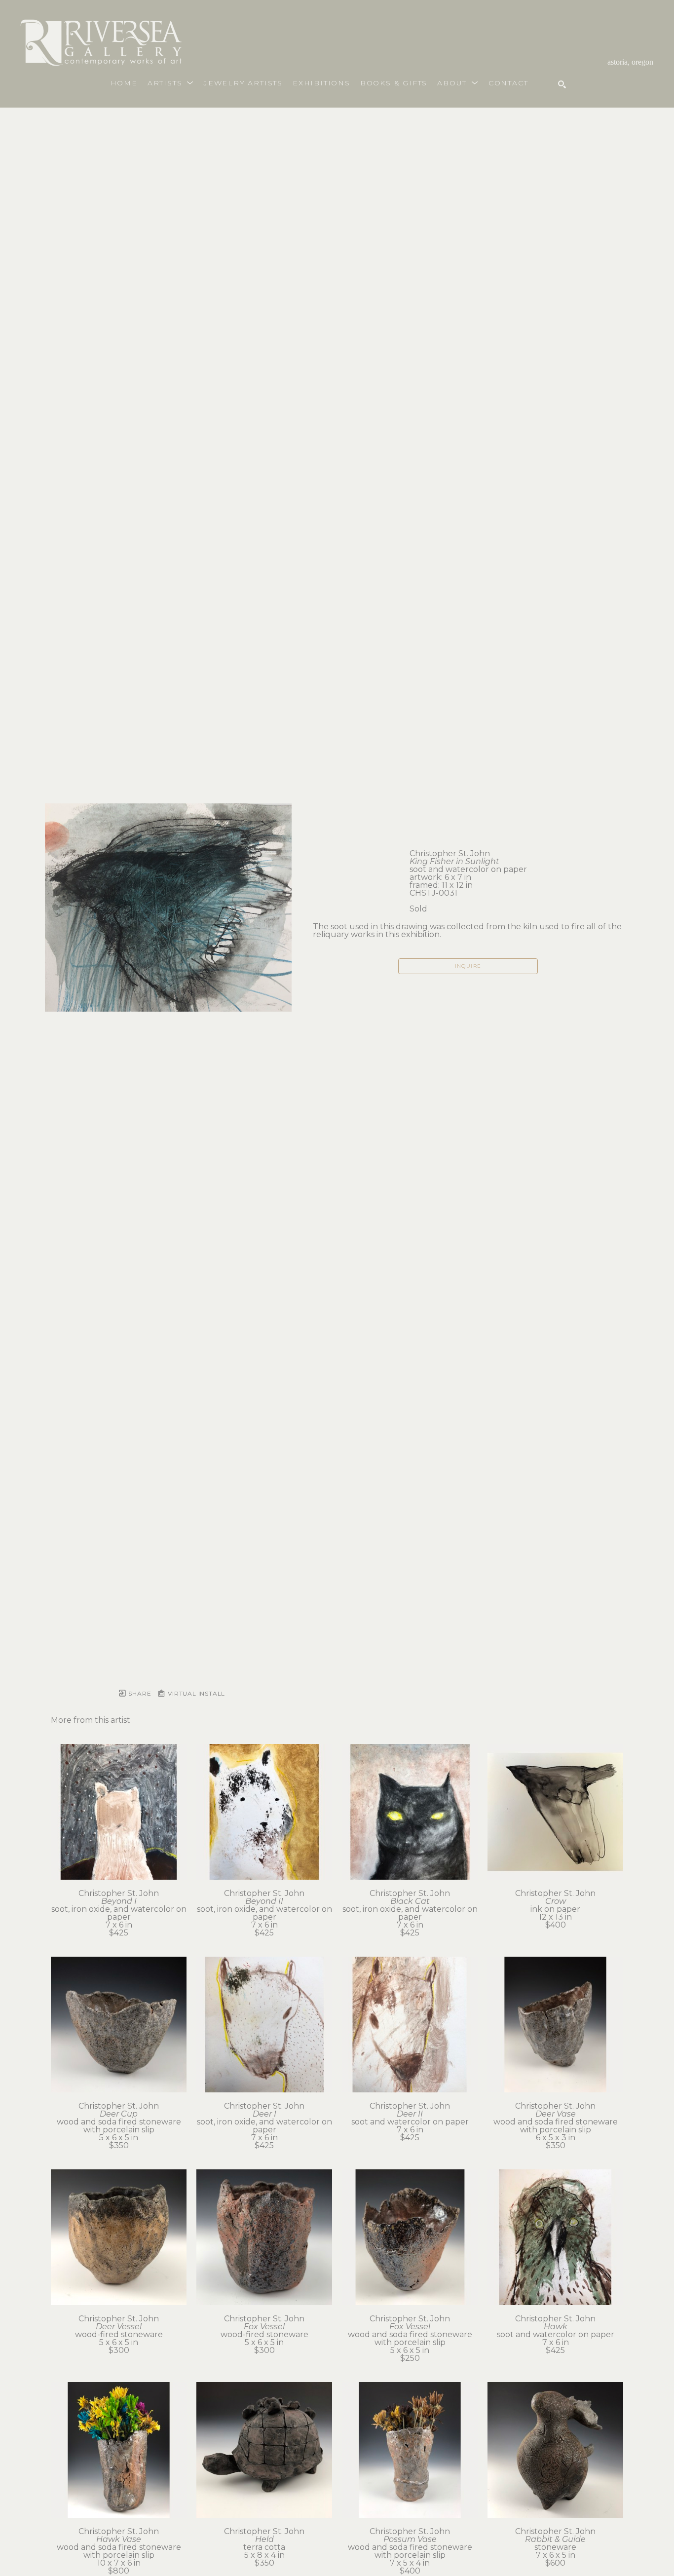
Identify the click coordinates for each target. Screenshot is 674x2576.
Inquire (468, 966)
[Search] (562, 84)
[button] (171, 83)
